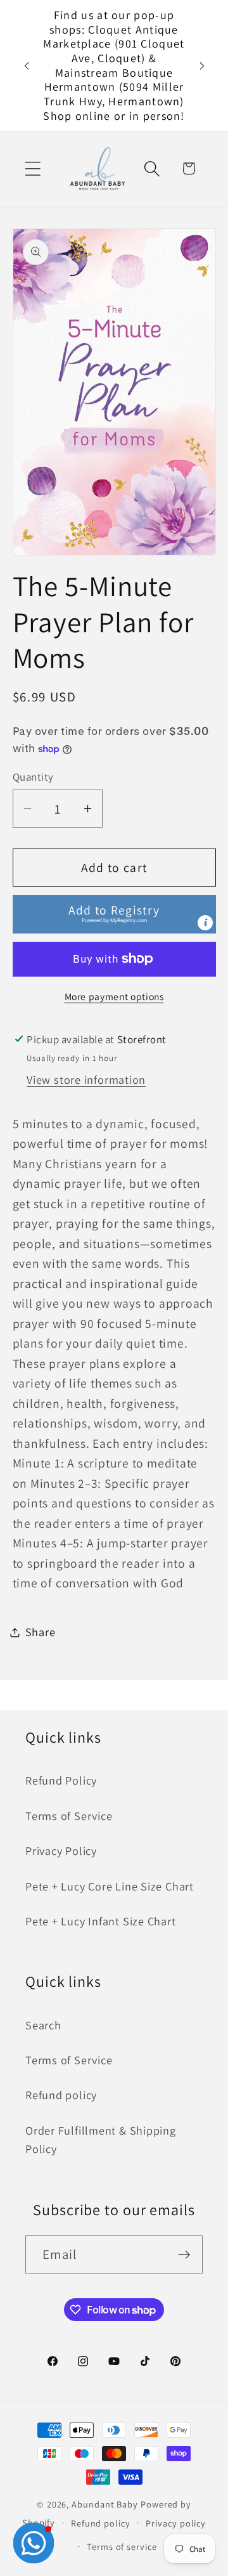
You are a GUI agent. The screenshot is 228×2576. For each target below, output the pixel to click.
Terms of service (122, 2547)
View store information (86, 1079)
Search (43, 2025)
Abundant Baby (105, 2504)
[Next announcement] (202, 66)
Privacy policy (176, 2523)
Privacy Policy (61, 1851)
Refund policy (61, 2095)
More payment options (114, 996)
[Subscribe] (184, 2255)
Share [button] (41, 1632)
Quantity (33, 777)
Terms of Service (69, 1816)
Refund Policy (61, 1780)
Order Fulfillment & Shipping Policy (101, 2139)
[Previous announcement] (27, 66)
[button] (33, 168)
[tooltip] (205, 923)
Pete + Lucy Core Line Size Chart (110, 1886)
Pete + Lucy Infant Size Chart (101, 1921)
